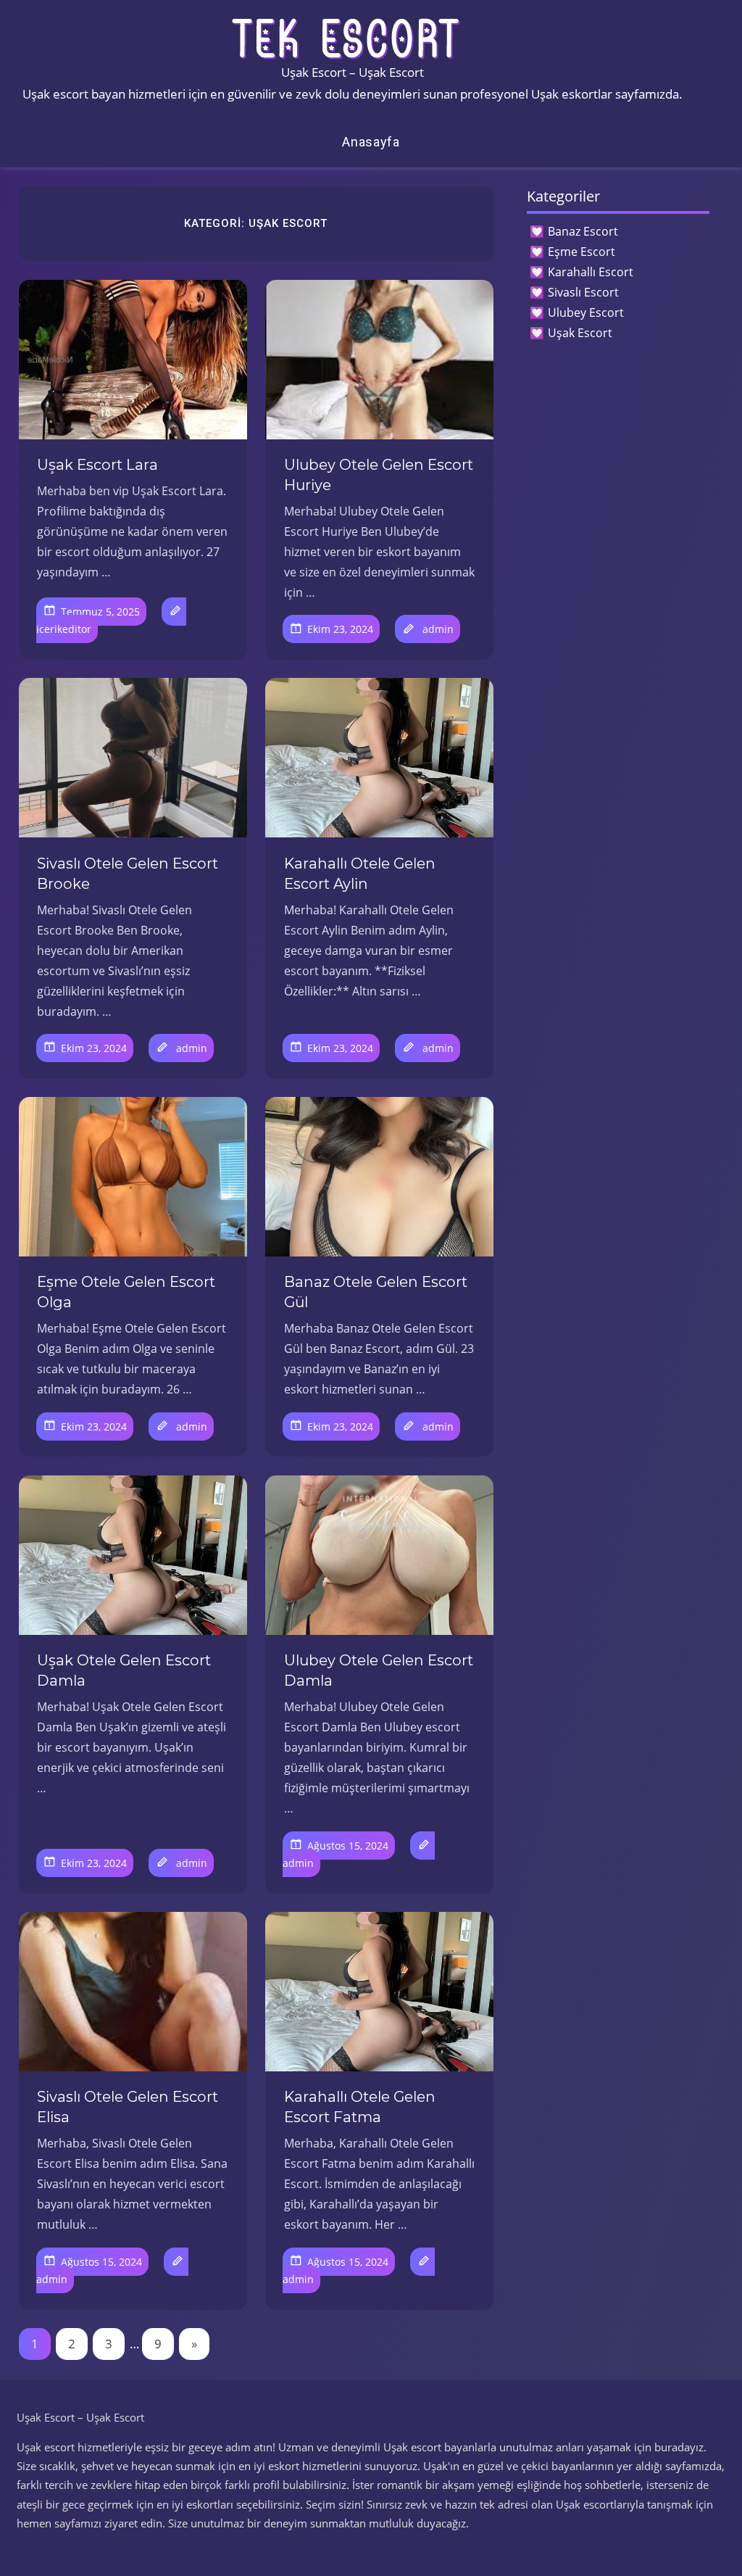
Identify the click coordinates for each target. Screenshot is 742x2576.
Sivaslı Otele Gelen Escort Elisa (128, 2107)
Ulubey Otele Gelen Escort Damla (379, 1670)
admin (438, 629)
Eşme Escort (581, 252)
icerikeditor (64, 629)
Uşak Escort (580, 333)
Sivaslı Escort (583, 292)
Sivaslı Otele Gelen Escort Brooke (128, 874)
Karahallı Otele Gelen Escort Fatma (360, 2107)
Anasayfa (371, 142)
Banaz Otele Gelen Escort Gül (376, 1292)
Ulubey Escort (586, 312)
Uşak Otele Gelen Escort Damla (124, 1670)
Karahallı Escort (591, 272)
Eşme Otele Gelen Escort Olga (126, 1292)
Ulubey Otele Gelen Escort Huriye (379, 475)
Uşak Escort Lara (97, 465)
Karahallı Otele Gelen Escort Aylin (360, 874)
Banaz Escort (583, 231)
